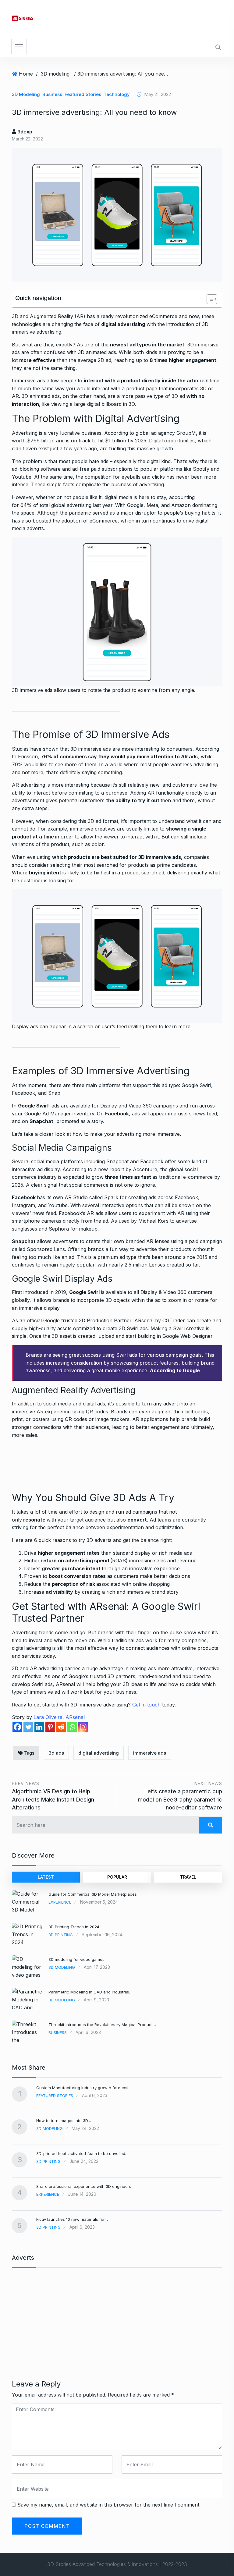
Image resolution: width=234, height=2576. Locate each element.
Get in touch (146, 1705)
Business (52, 94)
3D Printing (61, 1935)
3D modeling (55, 74)
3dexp (24, 132)
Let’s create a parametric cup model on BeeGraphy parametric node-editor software (180, 1799)
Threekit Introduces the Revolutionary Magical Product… (102, 2025)
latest (46, 1877)
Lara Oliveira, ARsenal (59, 1717)
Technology (117, 94)
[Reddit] (61, 1727)
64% (26, 505)
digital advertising (99, 1753)
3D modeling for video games (76, 1959)
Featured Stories (83, 94)
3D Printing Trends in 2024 (74, 1927)
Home (26, 74)
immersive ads (150, 1753)
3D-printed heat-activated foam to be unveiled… (82, 2153)
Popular (117, 1877)
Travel (188, 1877)
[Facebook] (17, 1727)
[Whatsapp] (72, 1727)
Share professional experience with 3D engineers (84, 2186)
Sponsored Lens (45, 1249)
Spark (112, 1197)
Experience (60, 1902)
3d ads (56, 1753)
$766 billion (41, 441)
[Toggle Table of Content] (209, 299)
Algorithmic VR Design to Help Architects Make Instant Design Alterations (53, 1799)
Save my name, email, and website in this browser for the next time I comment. (109, 2505)
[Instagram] (83, 1727)
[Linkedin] (39, 1727)
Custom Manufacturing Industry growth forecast (82, 2088)
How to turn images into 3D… (64, 2121)
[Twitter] (28, 1727)
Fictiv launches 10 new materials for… (72, 2219)
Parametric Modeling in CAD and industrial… (90, 1992)
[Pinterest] (50, 1727)
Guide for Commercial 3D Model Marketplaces (93, 1894)
